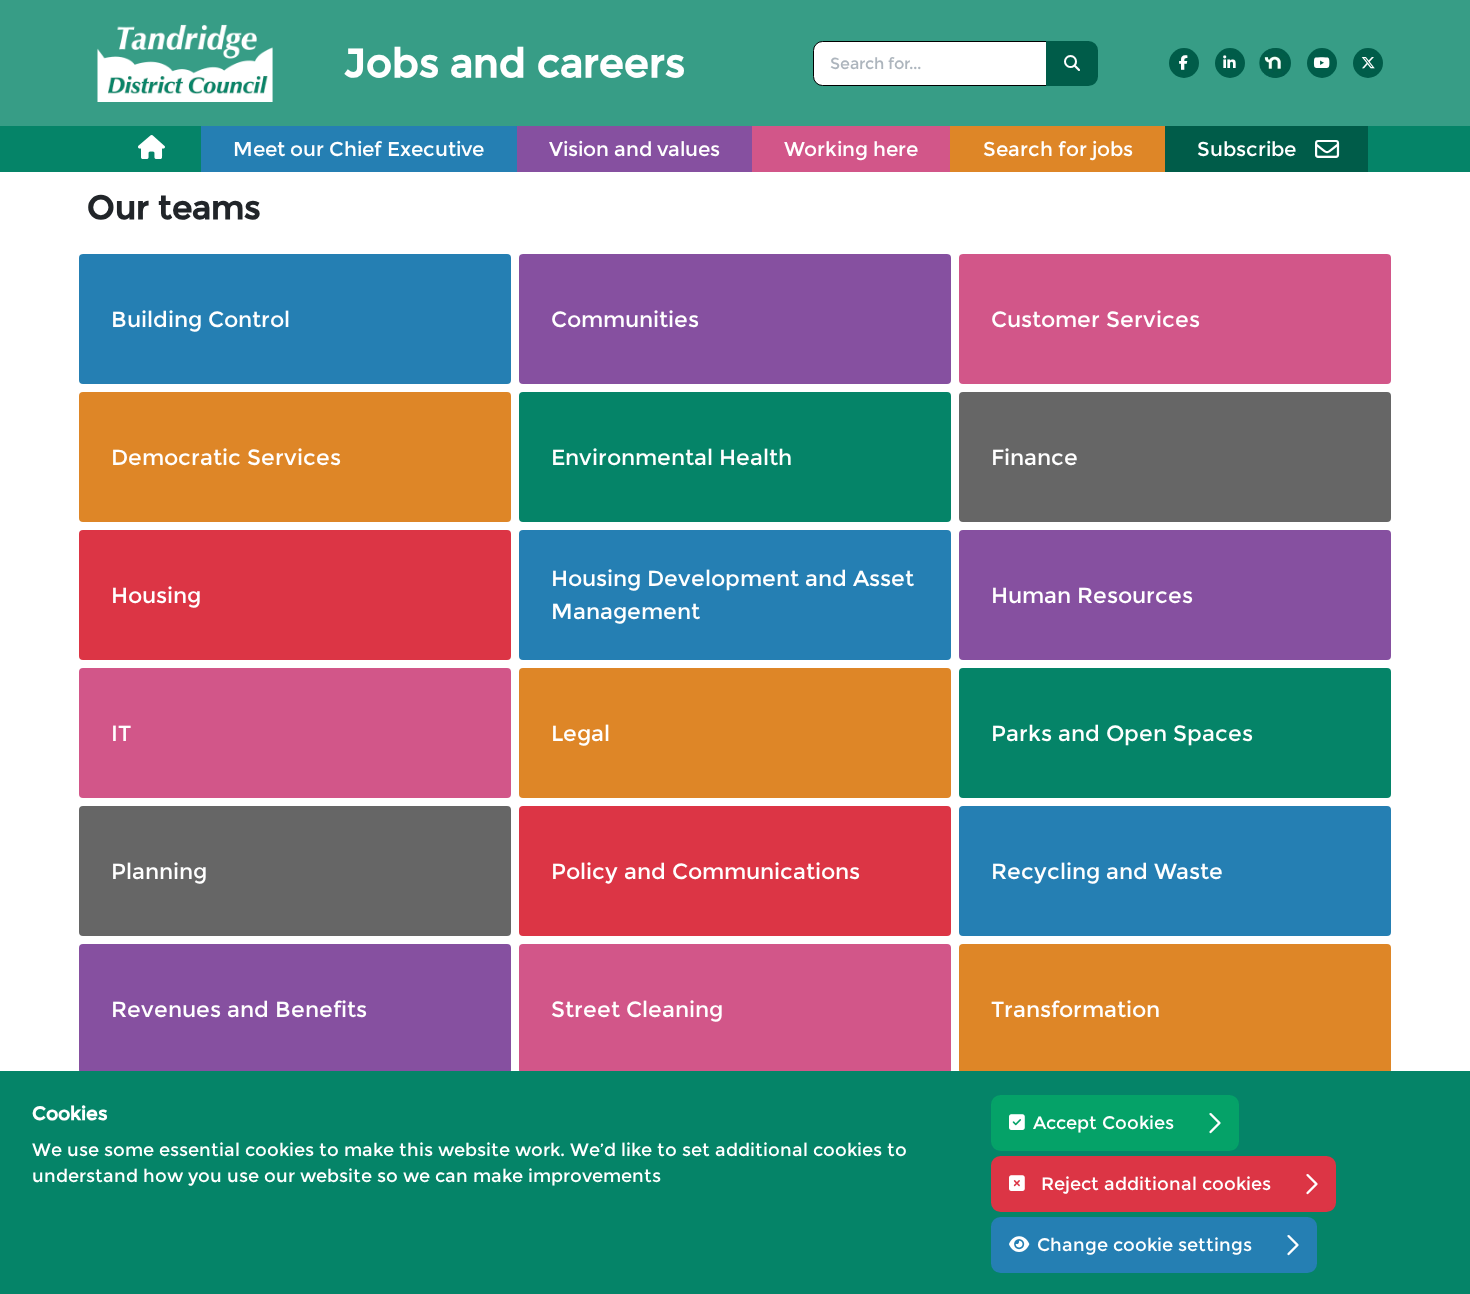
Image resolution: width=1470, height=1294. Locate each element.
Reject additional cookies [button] (1156, 1184)
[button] (1072, 63)
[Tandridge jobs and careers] (185, 61)
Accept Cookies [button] (1103, 1123)
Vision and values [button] (634, 149)
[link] (151, 148)
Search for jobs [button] (1058, 149)
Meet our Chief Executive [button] (358, 149)
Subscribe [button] (1246, 149)
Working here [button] (851, 149)
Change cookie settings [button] (1144, 1245)
